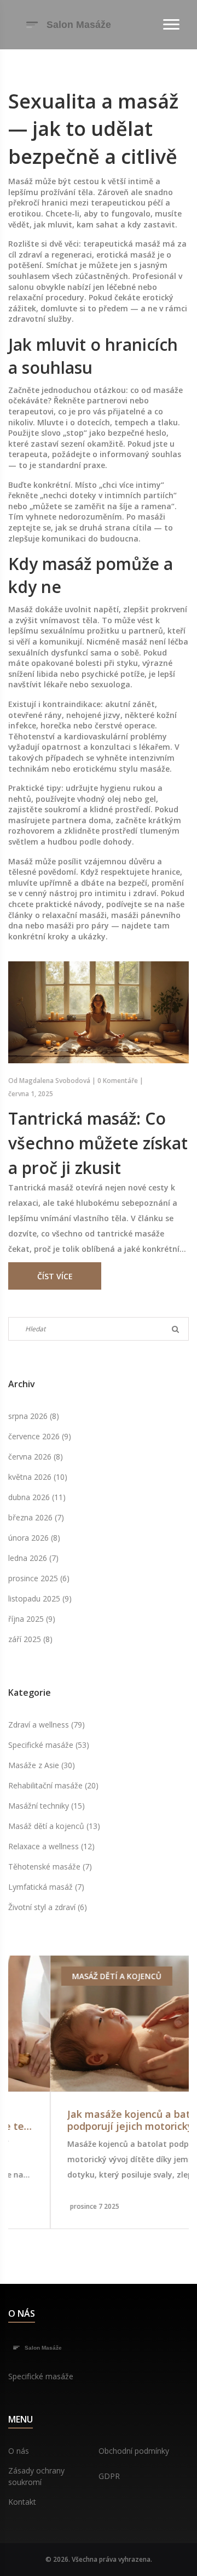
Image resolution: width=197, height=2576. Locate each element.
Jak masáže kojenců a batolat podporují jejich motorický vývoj (99, 2120)
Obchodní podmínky (134, 2451)
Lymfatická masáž (46, 1887)
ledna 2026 (33, 1558)
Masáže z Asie (42, 1765)
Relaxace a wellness (51, 1846)
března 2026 (36, 1517)
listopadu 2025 (40, 1598)
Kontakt (22, 2502)
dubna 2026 (37, 1497)
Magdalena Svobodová (55, 1081)
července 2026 (40, 1436)
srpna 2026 (34, 1416)
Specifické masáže (49, 1745)
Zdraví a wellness (47, 1725)
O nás (19, 2451)
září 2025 (30, 1639)
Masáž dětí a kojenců (54, 1826)
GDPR (109, 2476)
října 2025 (32, 1619)
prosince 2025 (39, 1578)
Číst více (55, 1276)
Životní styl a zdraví (48, 1907)
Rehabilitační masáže (53, 1785)
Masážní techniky (47, 1806)
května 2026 (38, 1477)
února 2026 (34, 1538)
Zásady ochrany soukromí (36, 2476)
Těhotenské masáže (50, 1867)
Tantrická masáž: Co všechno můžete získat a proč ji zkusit (98, 1143)
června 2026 (36, 1457)
